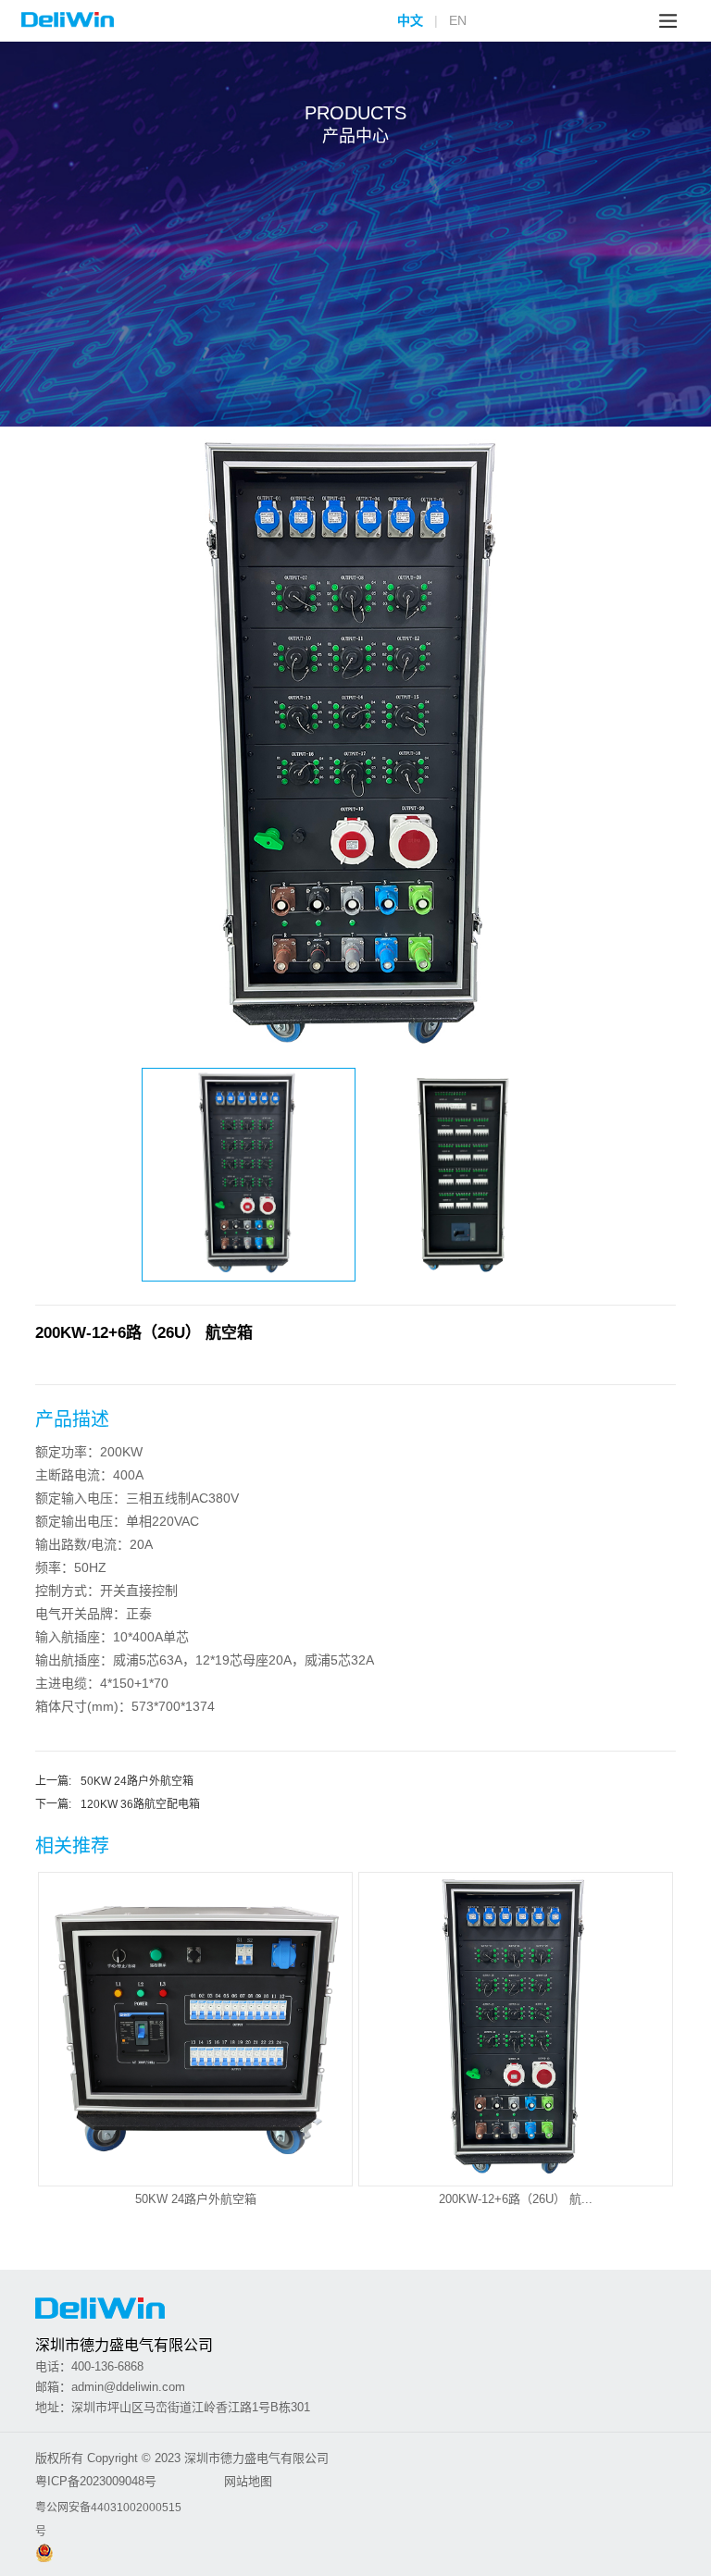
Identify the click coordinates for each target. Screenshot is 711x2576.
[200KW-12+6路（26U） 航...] (516, 1932)
